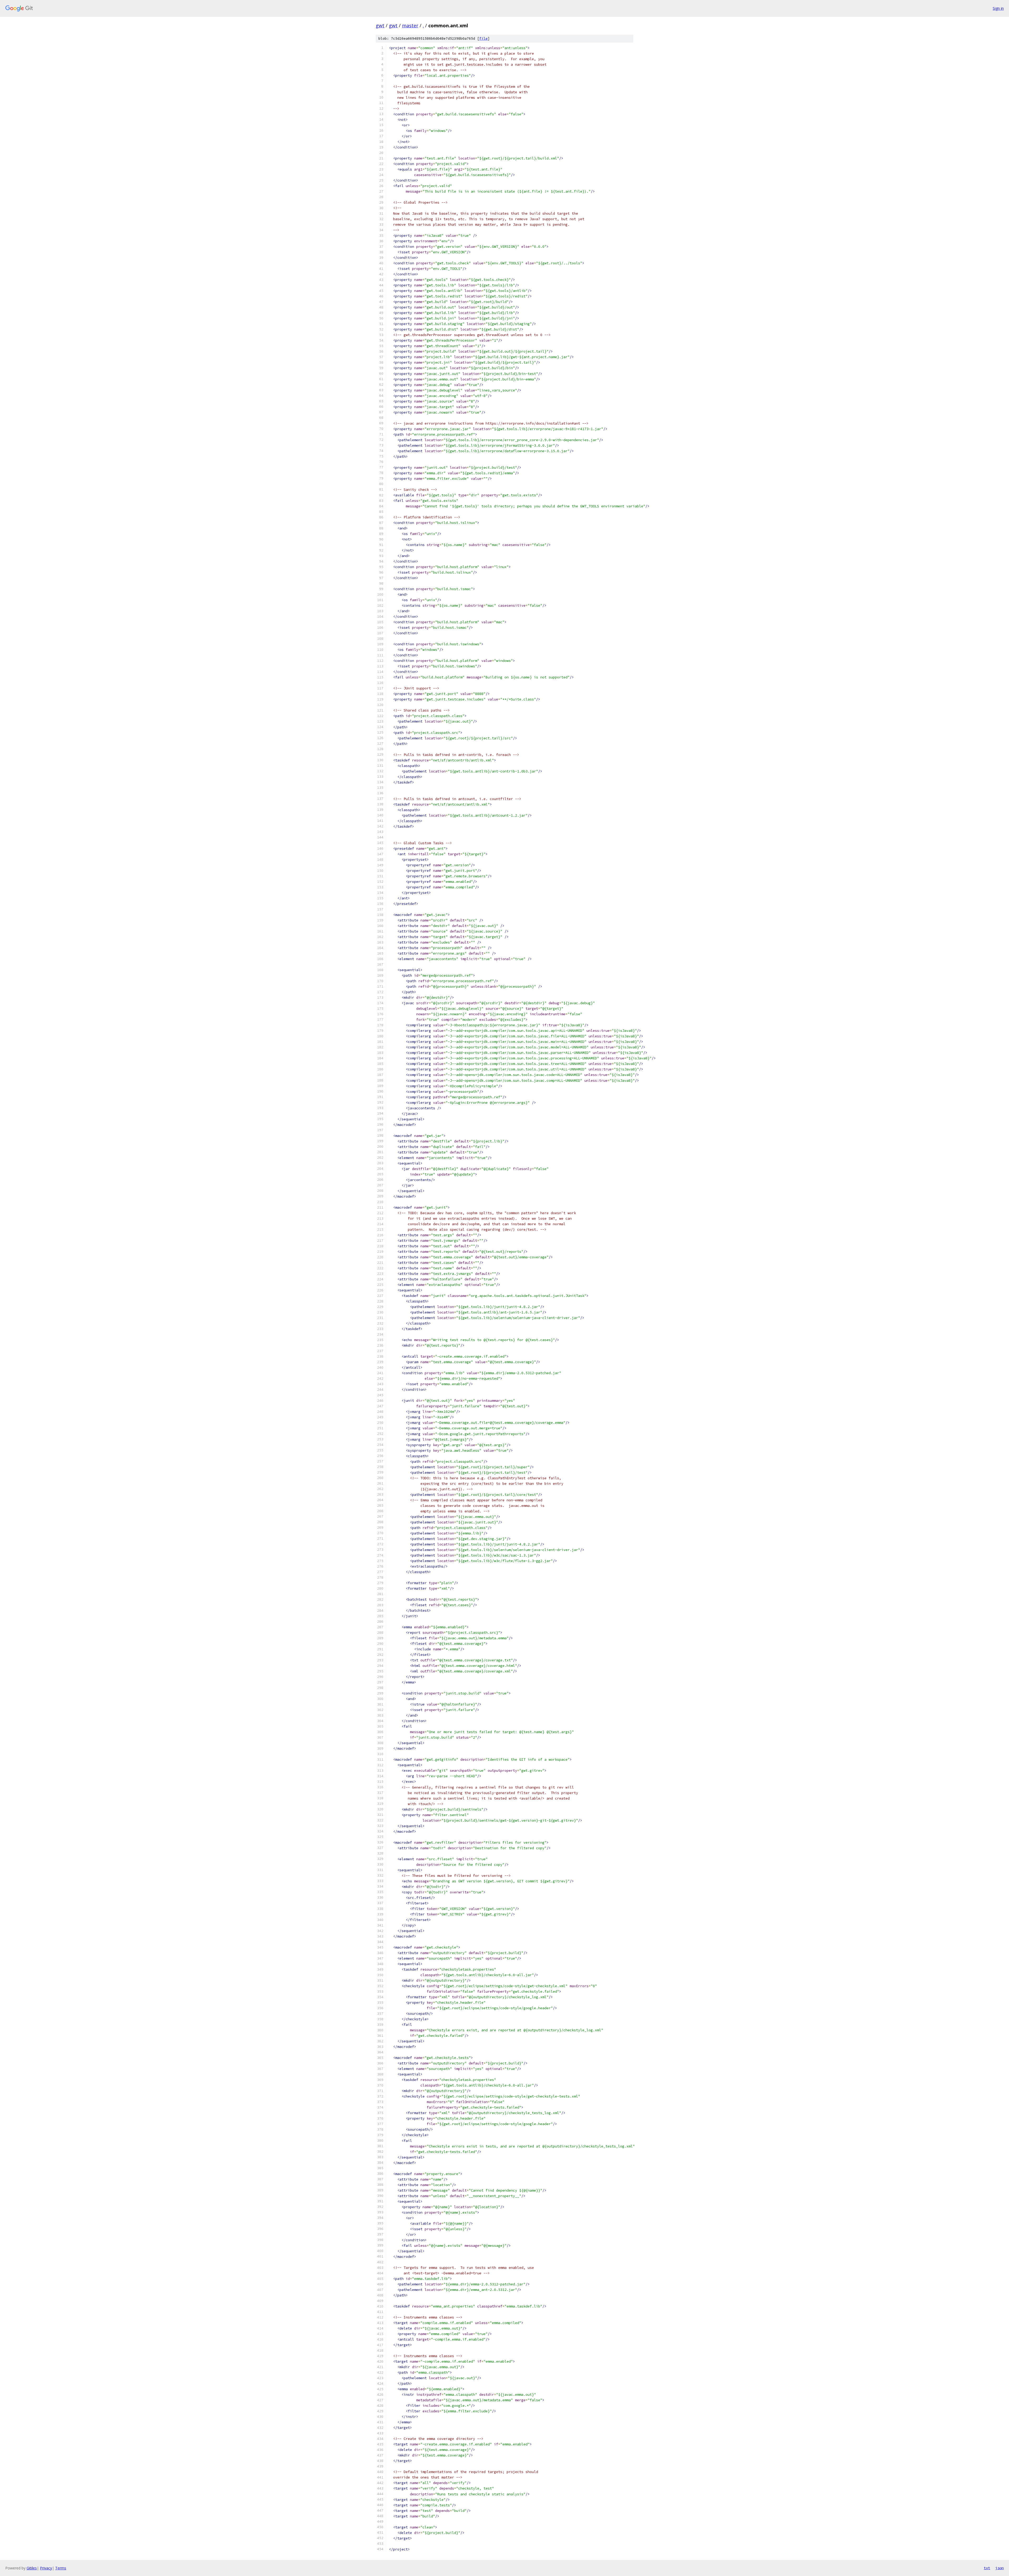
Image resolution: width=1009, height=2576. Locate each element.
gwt (380, 25)
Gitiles (32, 2568)
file (483, 38)
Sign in (998, 8)
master (410, 25)
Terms (61, 2568)
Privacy (46, 2568)
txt (987, 2568)
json (1000, 2568)
